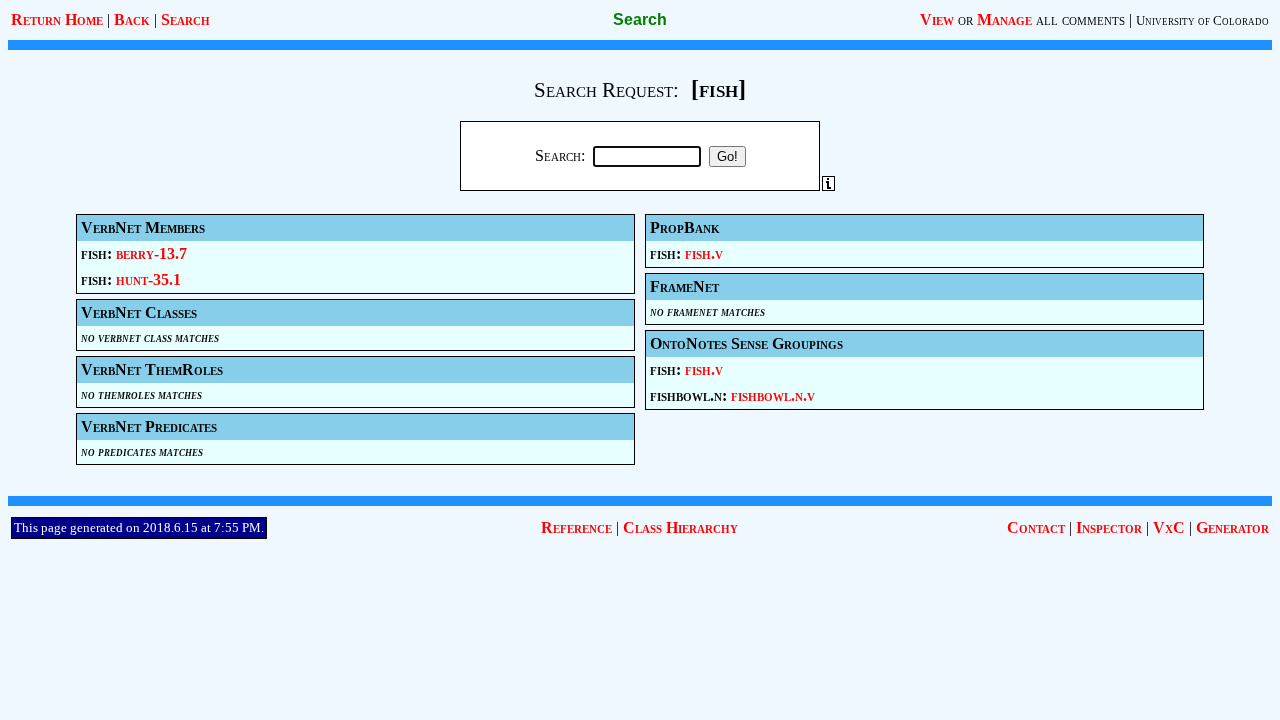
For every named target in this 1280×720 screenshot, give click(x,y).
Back (132, 19)
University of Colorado (1202, 20)
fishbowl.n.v (773, 395)
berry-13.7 (151, 253)
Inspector (1109, 527)
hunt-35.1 (148, 279)
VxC (1169, 527)
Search (185, 19)
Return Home (57, 19)
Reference (576, 527)
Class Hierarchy (680, 527)
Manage (1004, 19)
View (937, 19)
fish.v (704, 253)
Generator (1232, 527)
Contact (1036, 527)
